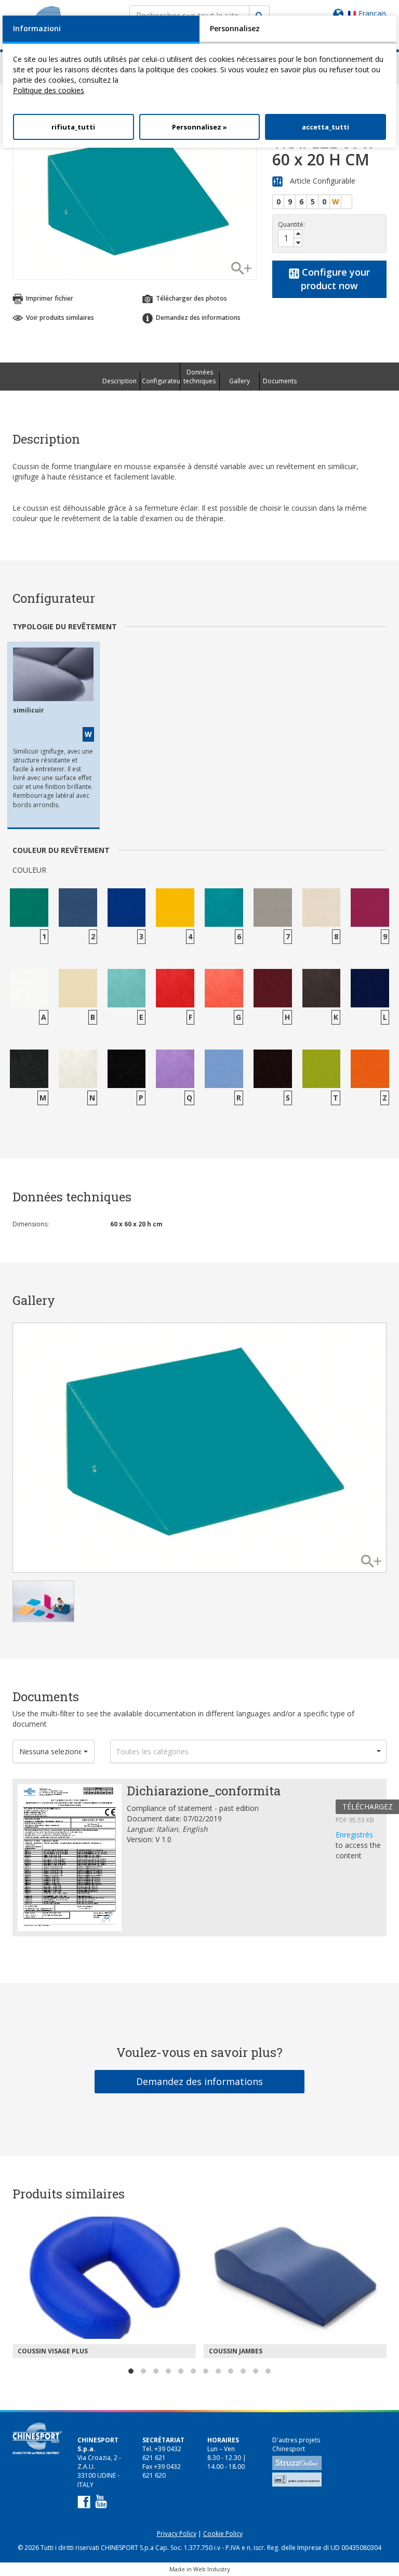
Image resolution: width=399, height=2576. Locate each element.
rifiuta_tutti (73, 127)
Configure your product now (335, 279)
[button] (54, 1751)
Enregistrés (354, 1835)
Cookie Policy (223, 2534)
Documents (280, 381)
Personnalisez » (199, 127)
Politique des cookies (49, 90)
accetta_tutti (325, 127)
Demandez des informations (199, 2081)
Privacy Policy (177, 2534)
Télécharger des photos (191, 298)
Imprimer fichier (49, 298)
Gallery (240, 381)
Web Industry (212, 2569)
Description (119, 381)
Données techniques (199, 377)
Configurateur (161, 381)
